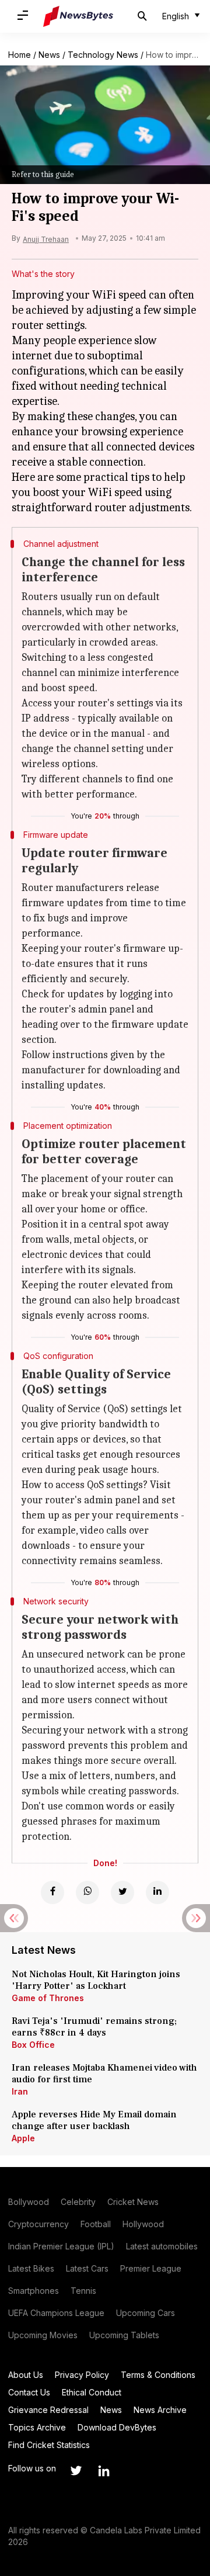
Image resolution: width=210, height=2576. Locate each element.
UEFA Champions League (56, 2313)
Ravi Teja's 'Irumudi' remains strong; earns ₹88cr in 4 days (94, 2027)
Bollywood (29, 2202)
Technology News (103, 55)
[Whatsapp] (87, 1892)
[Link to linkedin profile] (104, 2471)
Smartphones (34, 2291)
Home (20, 55)
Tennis (83, 2291)
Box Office (33, 2045)
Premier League (151, 2268)
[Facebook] (52, 1892)
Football (96, 2224)
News (49, 55)
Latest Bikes (31, 2268)
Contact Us (29, 2392)
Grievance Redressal (48, 2410)
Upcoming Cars (146, 2313)
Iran (20, 2091)
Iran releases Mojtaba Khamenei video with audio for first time (104, 2074)
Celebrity (78, 2202)
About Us (26, 2375)
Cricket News (133, 2202)
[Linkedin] (157, 1892)
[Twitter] (123, 1892)
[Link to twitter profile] (76, 2471)
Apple (23, 2138)
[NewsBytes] (78, 16)
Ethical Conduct (92, 2392)
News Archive (160, 2410)
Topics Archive (37, 2427)
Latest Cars (87, 2268)
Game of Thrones (48, 1998)
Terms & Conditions (158, 2375)
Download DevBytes (117, 2427)
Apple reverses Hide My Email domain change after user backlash (94, 2120)
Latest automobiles (162, 2246)
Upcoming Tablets (124, 2335)
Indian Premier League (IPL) (61, 2246)
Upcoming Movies (43, 2335)
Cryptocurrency (38, 2224)
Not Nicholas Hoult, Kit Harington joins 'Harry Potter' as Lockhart (96, 1980)
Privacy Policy (82, 2375)
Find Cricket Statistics (49, 2445)
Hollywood (143, 2224)
